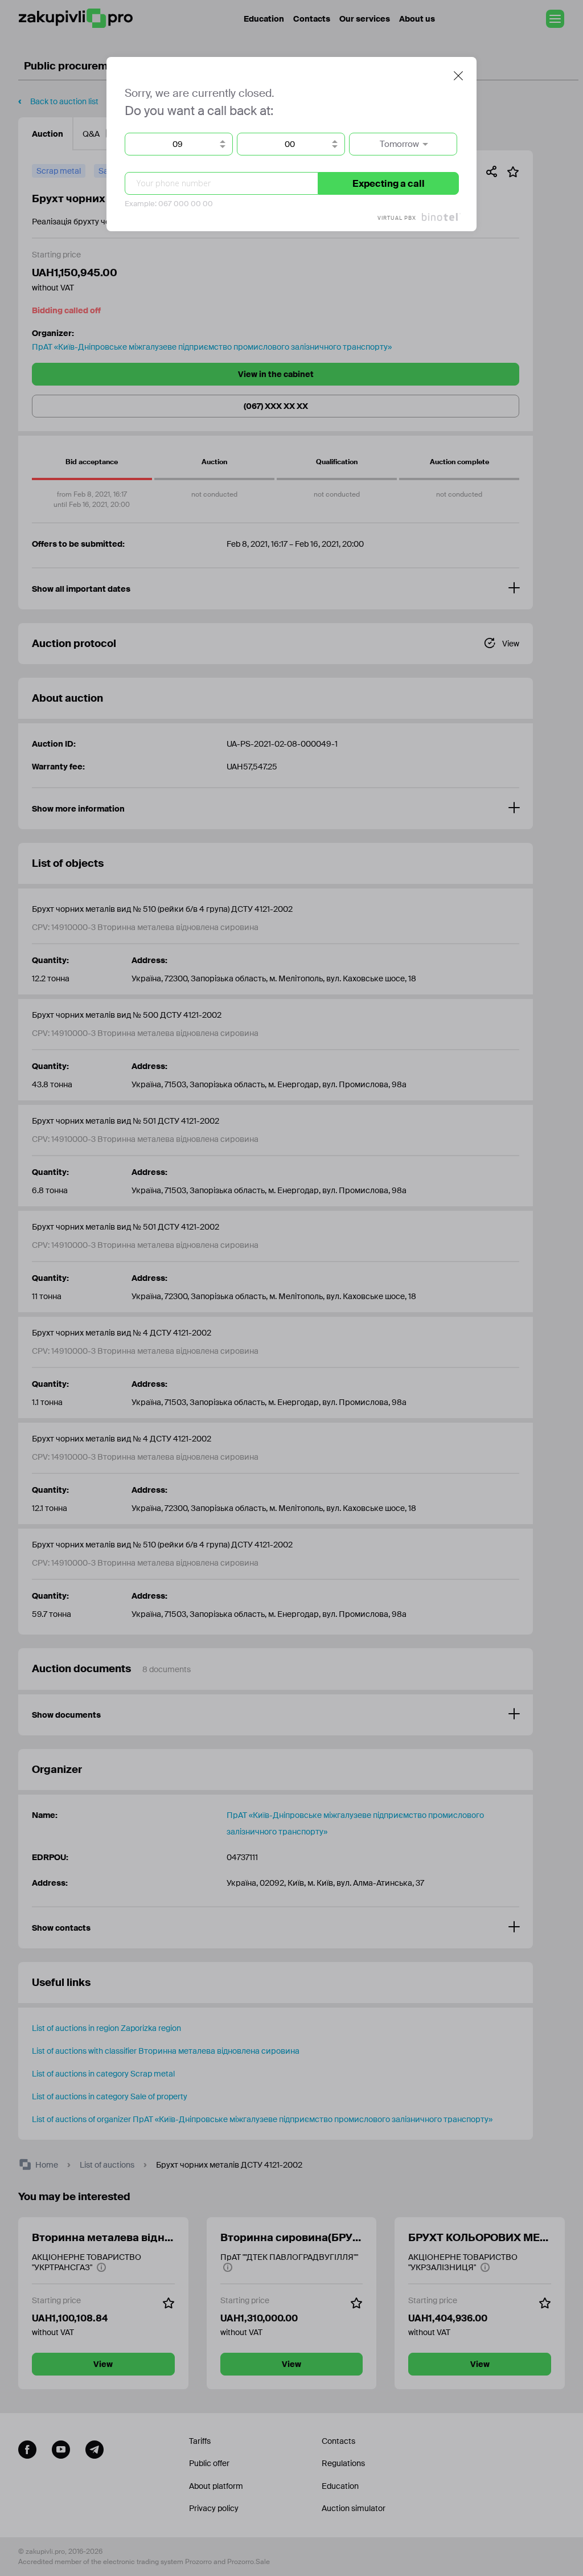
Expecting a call (389, 184)
